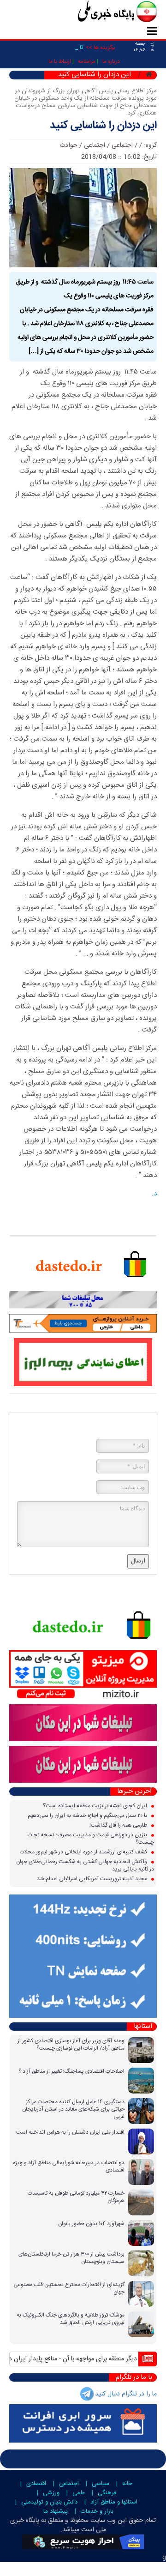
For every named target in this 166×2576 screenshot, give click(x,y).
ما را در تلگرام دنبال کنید (126, 2394)
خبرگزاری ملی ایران (97, 12)
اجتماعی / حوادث (82, 145)
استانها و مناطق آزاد (114, 2502)
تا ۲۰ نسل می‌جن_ (61, 48)
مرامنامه (87, 61)
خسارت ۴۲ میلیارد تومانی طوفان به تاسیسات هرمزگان (76, 2197)
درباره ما (111, 61)
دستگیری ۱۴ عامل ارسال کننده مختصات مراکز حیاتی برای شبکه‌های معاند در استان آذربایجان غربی (73, 2109)
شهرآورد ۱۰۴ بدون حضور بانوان (91, 2224)
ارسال (138, 1561)
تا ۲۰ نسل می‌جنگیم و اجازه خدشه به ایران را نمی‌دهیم (88, 1816)
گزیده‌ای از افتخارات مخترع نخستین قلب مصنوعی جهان (69, 2288)
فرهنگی (107, 2493)
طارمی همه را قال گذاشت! (119, 1825)
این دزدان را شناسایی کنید (103, 126)
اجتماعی (122, 145)
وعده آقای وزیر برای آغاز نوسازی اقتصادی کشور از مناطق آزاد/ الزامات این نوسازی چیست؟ (71, 2045)
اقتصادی (36, 2484)
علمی (79, 2493)
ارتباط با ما (60, 61)
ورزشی (51, 2493)
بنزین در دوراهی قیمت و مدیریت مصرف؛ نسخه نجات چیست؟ (91, 1839)
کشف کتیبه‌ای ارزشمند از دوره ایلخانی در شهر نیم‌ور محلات (84, 1852)
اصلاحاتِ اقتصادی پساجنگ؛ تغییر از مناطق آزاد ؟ (71, 2071)
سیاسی (101, 2484)
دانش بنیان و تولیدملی (49, 2502)
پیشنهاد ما (56, 2511)
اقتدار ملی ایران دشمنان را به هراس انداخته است (70, 2132)
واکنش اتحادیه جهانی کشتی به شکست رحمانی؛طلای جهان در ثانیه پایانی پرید (85, 1865)
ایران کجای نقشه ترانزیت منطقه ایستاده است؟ (96, 1806)
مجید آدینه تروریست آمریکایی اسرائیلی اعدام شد (93, 1879)
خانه (127, 2484)
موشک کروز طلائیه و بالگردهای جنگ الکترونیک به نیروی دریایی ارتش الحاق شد (71, 2319)
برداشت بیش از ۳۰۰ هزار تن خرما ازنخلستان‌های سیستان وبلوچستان (71, 2258)
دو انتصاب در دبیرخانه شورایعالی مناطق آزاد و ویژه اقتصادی (69, 2166)
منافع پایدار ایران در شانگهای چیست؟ (61, 2359)
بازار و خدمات (97, 2511)
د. (154, 1194)
